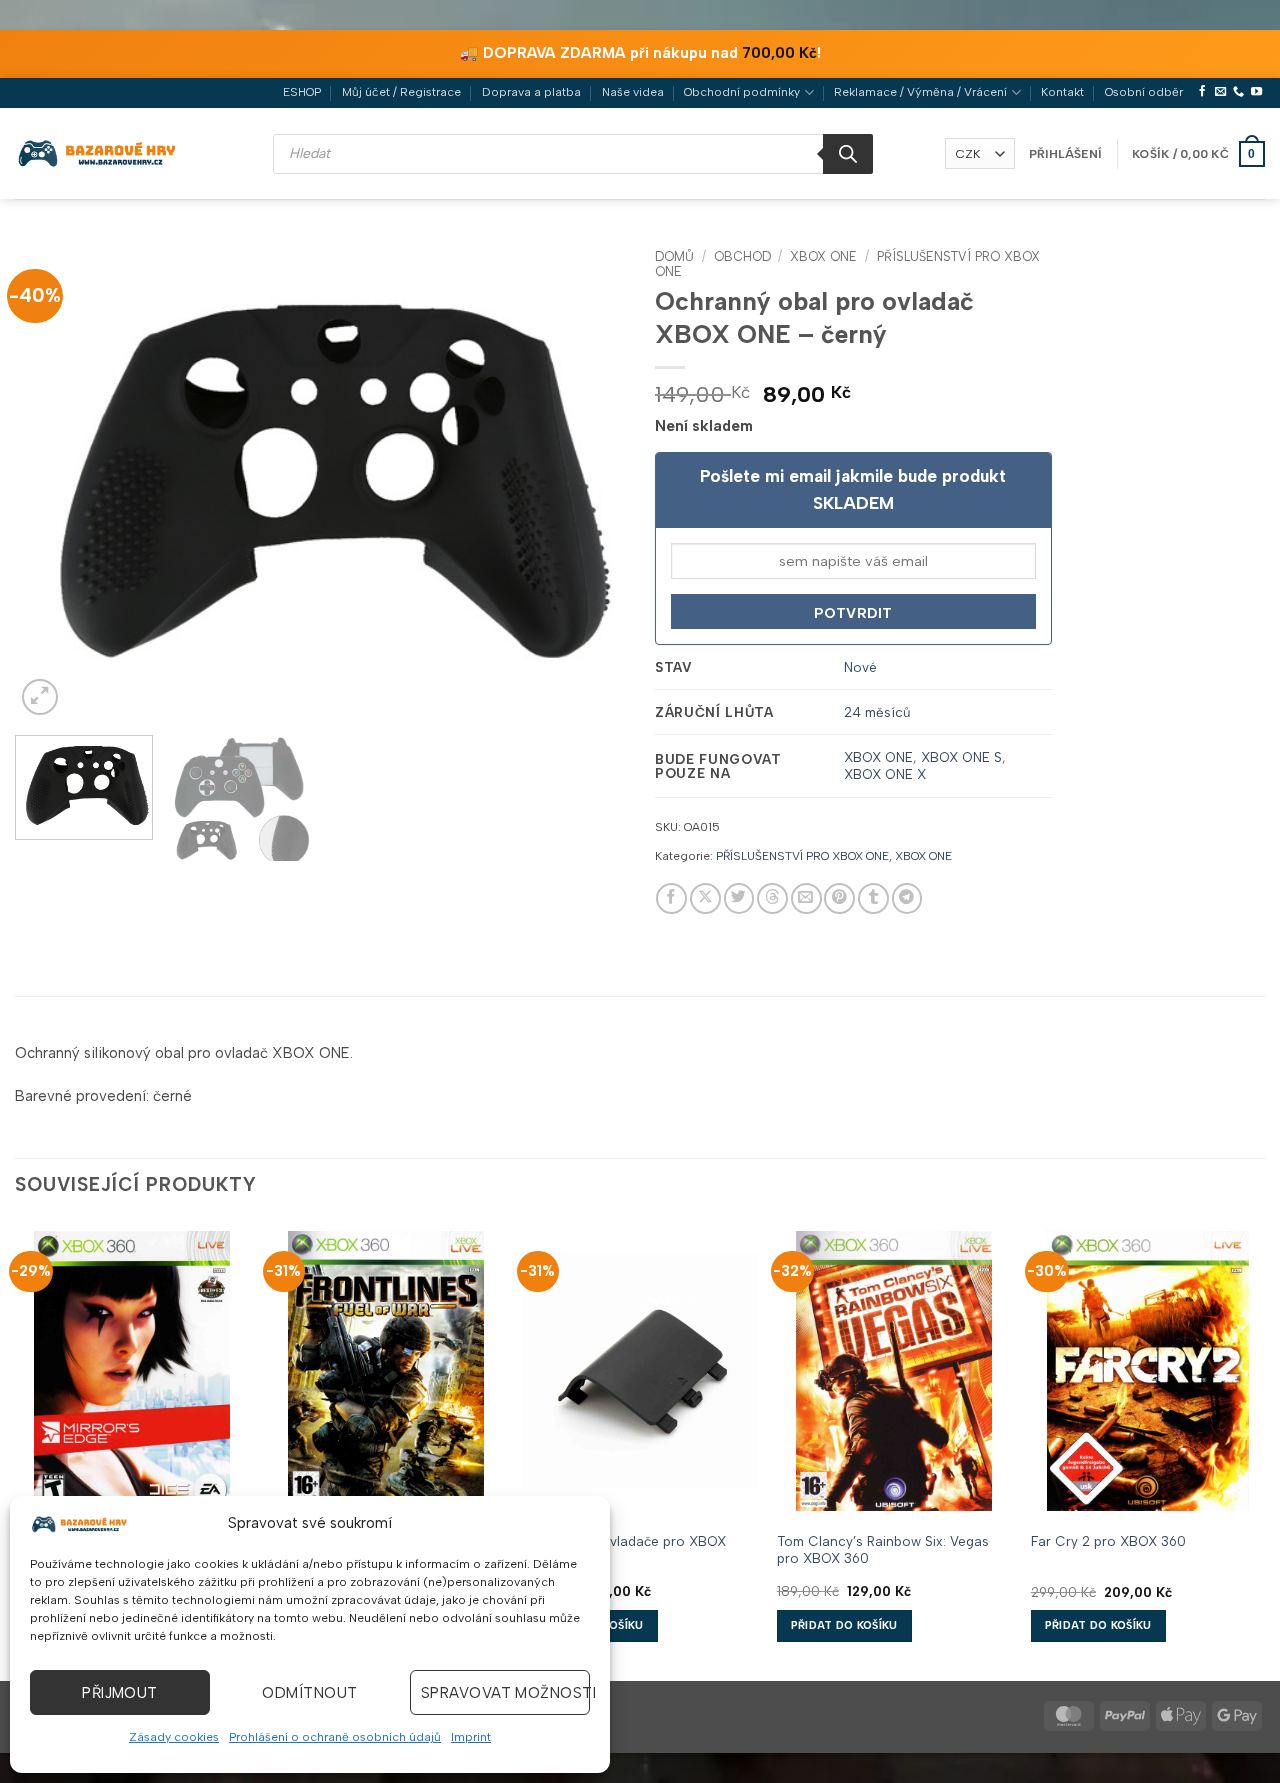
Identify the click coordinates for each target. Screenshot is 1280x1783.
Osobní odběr (1144, 92)
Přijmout (120, 1693)
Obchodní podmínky (742, 92)
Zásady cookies (174, 1737)
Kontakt (1062, 92)
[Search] (848, 154)
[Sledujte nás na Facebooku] (1202, 92)
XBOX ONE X (885, 774)
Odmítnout (309, 1693)
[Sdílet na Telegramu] (907, 898)
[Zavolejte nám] (1238, 92)
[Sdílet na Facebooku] (671, 898)
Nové (860, 667)
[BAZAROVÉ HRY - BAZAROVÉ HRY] (98, 153)
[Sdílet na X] (705, 898)
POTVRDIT (853, 613)
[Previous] (52, 479)
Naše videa (633, 92)
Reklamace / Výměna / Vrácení (920, 92)
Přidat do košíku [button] (844, 1625)
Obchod (742, 256)
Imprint (471, 1737)
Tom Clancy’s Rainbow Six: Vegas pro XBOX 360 (883, 1549)
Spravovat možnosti (505, 1693)
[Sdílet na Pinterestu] (839, 898)
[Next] (588, 479)
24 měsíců (877, 712)
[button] (1065, 154)
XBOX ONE (823, 256)
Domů (674, 256)
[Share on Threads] (772, 898)
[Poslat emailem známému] (806, 898)
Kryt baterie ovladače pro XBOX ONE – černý (624, 1549)
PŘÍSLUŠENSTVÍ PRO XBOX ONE (802, 856)
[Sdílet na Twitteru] (739, 898)
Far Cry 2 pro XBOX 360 (1108, 1541)
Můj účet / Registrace (401, 92)
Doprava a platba (531, 92)
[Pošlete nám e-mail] (1220, 92)
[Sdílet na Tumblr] (873, 898)
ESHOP (302, 92)
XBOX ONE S (961, 757)
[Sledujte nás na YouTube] (1256, 92)
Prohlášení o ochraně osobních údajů (335, 1737)
